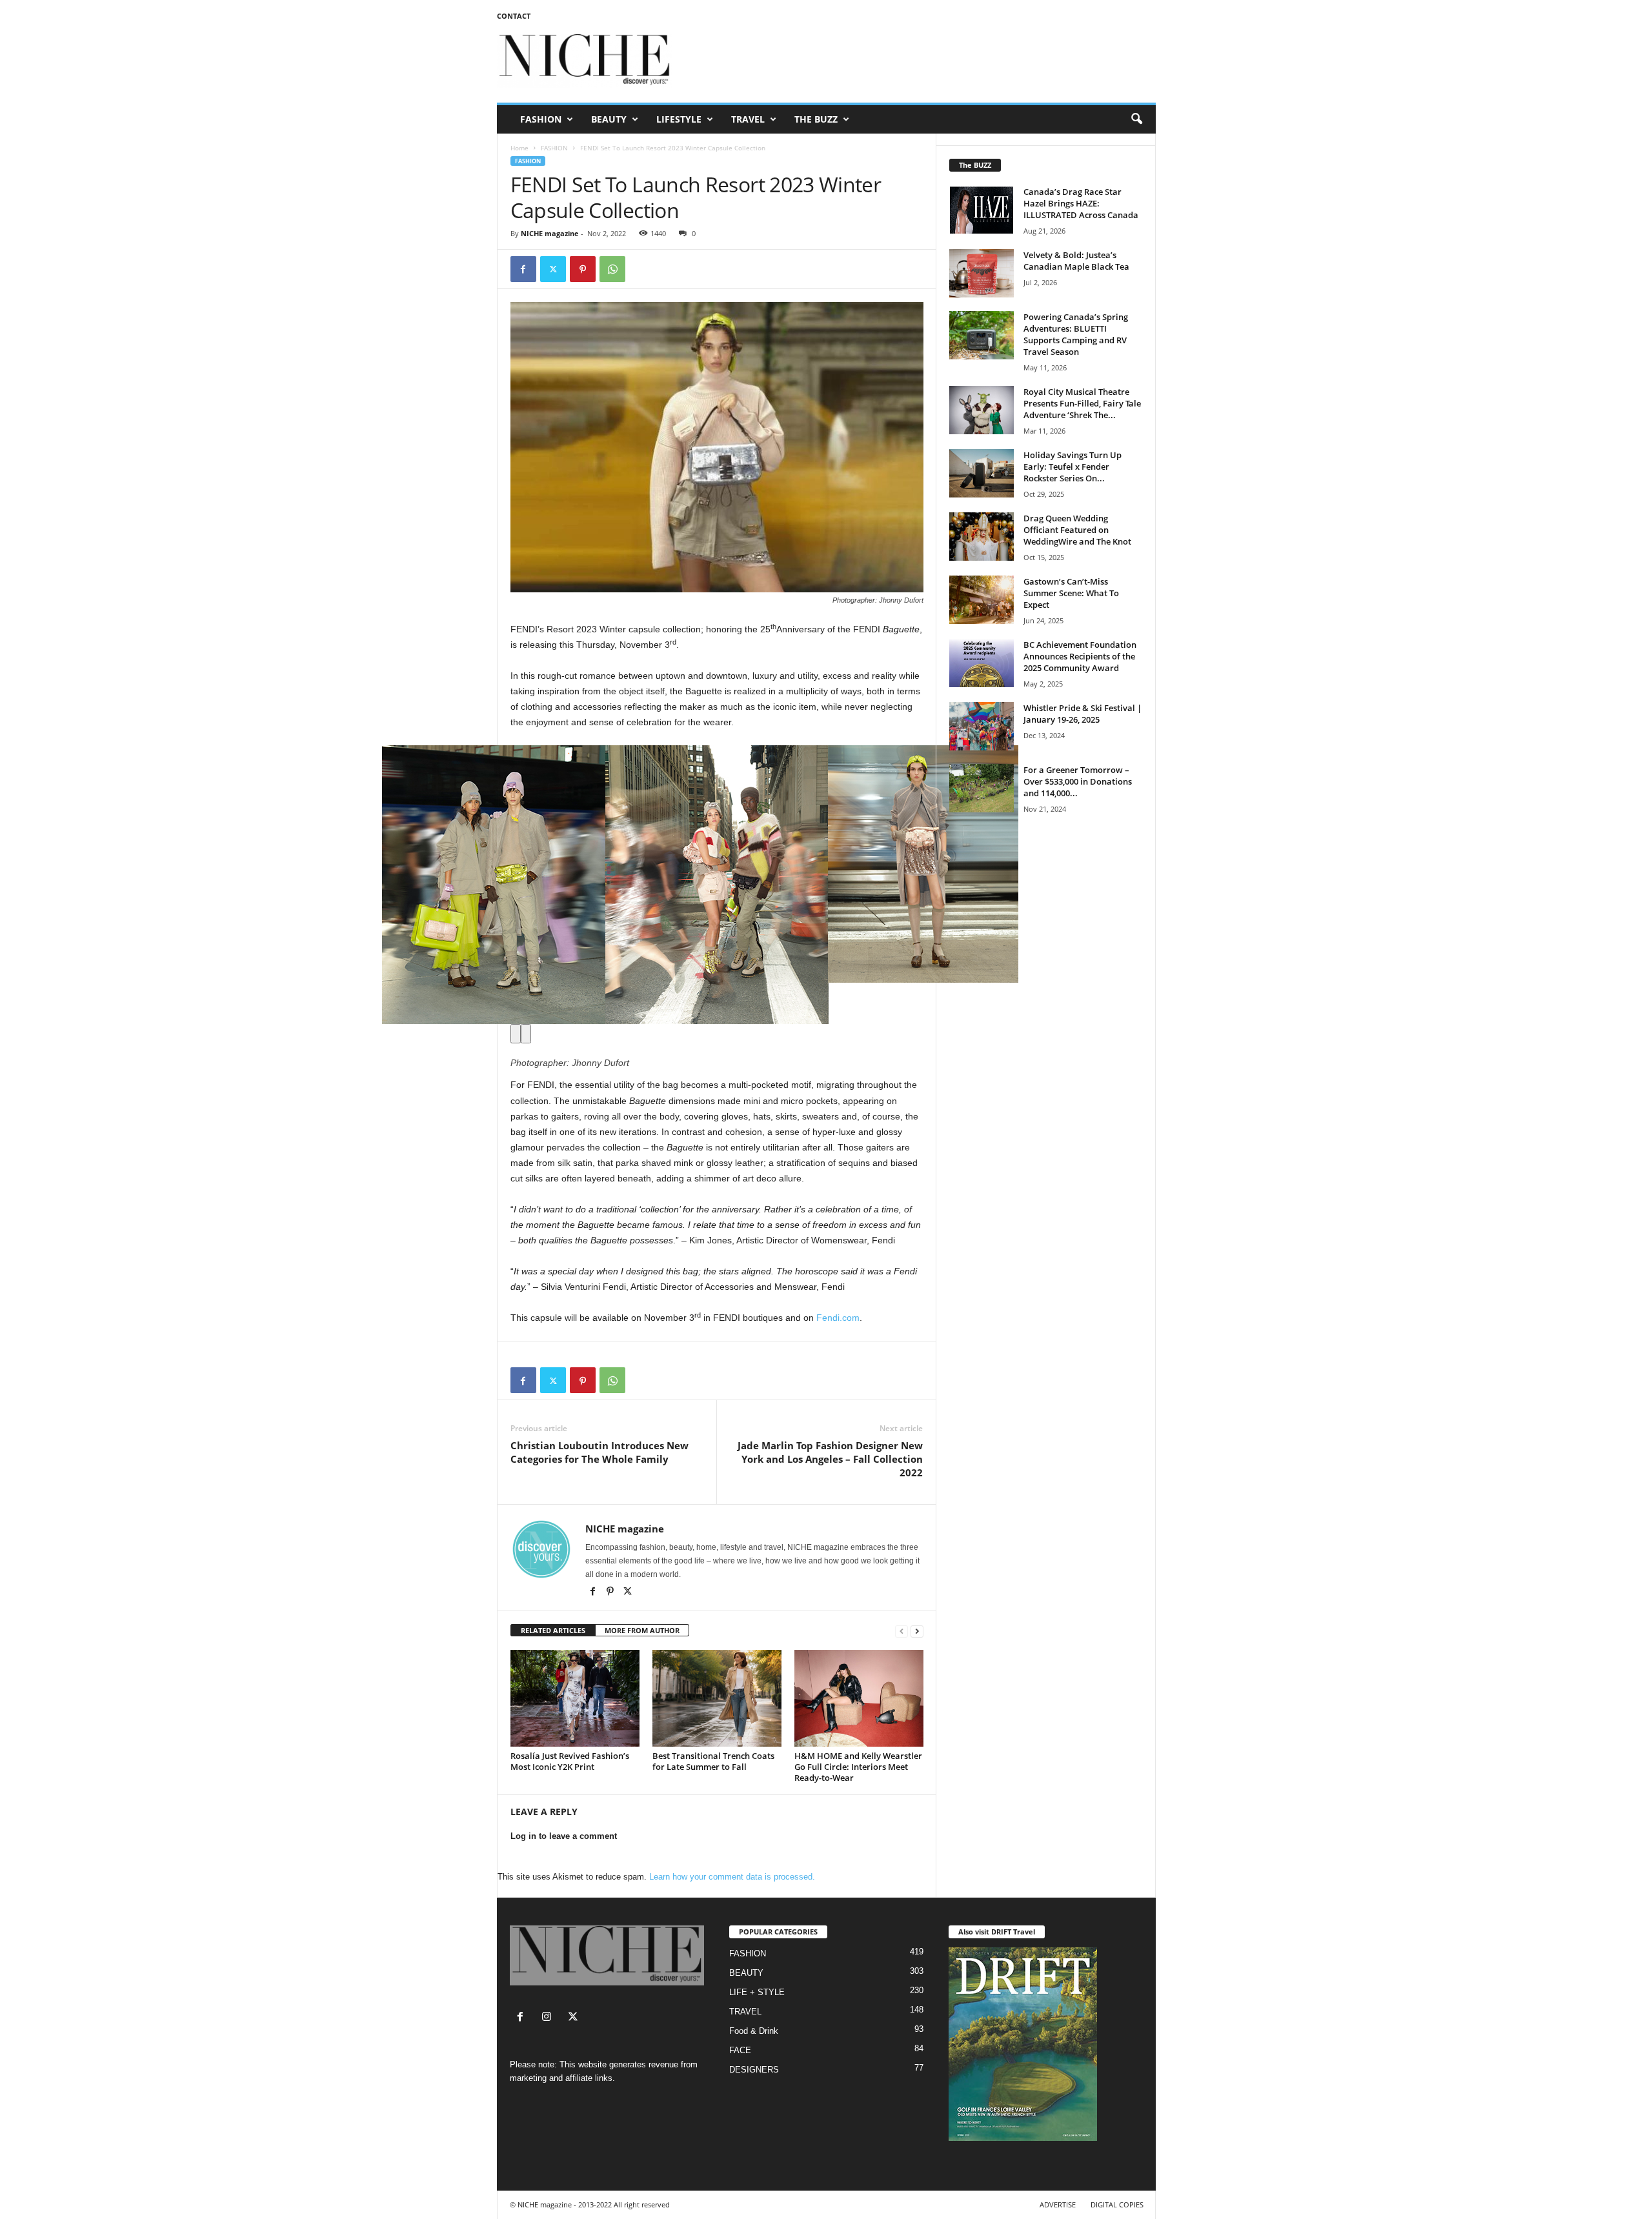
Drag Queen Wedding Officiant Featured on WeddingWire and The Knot (1077, 530)
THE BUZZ (816, 119)
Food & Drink (754, 2031)
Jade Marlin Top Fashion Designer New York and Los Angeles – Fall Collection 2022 (830, 1459)
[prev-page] (902, 1631)
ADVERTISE (1058, 2204)
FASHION (541, 119)
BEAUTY (609, 119)
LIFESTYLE (679, 119)
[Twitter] (553, 269)
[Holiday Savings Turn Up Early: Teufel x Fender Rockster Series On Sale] (982, 473)
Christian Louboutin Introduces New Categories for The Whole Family (599, 1452)
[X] (628, 1592)
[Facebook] (523, 269)
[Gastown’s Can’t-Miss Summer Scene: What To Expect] (982, 600)
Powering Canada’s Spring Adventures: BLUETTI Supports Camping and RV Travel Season (1076, 334)
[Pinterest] (583, 269)
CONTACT (514, 16)
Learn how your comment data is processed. (732, 1877)
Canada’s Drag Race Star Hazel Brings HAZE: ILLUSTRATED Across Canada (1081, 203)
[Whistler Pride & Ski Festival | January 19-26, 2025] (982, 726)
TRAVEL (748, 119)
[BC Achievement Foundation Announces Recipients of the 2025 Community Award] (982, 663)
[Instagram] (549, 2018)
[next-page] (917, 1631)
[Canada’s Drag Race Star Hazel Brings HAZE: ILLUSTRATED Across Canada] (982, 210)
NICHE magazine (550, 233)
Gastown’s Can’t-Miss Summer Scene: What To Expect (1071, 593)
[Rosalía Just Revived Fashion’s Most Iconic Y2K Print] (575, 1698)
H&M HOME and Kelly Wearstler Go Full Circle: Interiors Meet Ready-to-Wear (858, 1767)
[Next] (526, 1034)
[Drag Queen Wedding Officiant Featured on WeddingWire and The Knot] (982, 537)
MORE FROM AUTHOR (642, 1630)
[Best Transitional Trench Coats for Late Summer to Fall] (717, 1698)
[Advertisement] (921, 61)
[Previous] (516, 1034)
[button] (1136, 119)
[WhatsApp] (612, 269)
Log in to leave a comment (564, 1836)
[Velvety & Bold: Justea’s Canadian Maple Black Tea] (982, 273)
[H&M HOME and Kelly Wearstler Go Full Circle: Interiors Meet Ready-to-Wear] (859, 1698)
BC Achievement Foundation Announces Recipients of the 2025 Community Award (1080, 656)
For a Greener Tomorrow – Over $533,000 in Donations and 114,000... (1078, 781)
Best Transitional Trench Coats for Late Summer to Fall (713, 1761)
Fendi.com (838, 1318)
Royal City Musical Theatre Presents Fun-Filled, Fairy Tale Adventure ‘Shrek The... (1082, 403)
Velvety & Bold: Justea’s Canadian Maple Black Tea (1076, 261)
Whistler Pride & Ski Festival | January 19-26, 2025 (1083, 714)
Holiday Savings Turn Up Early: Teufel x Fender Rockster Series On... (1073, 467)
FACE (740, 2050)
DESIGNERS (754, 2070)
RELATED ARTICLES (553, 1630)
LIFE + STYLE (757, 1992)
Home (519, 148)
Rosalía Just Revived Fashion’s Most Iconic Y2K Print (570, 1761)
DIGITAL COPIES (1117, 2204)
